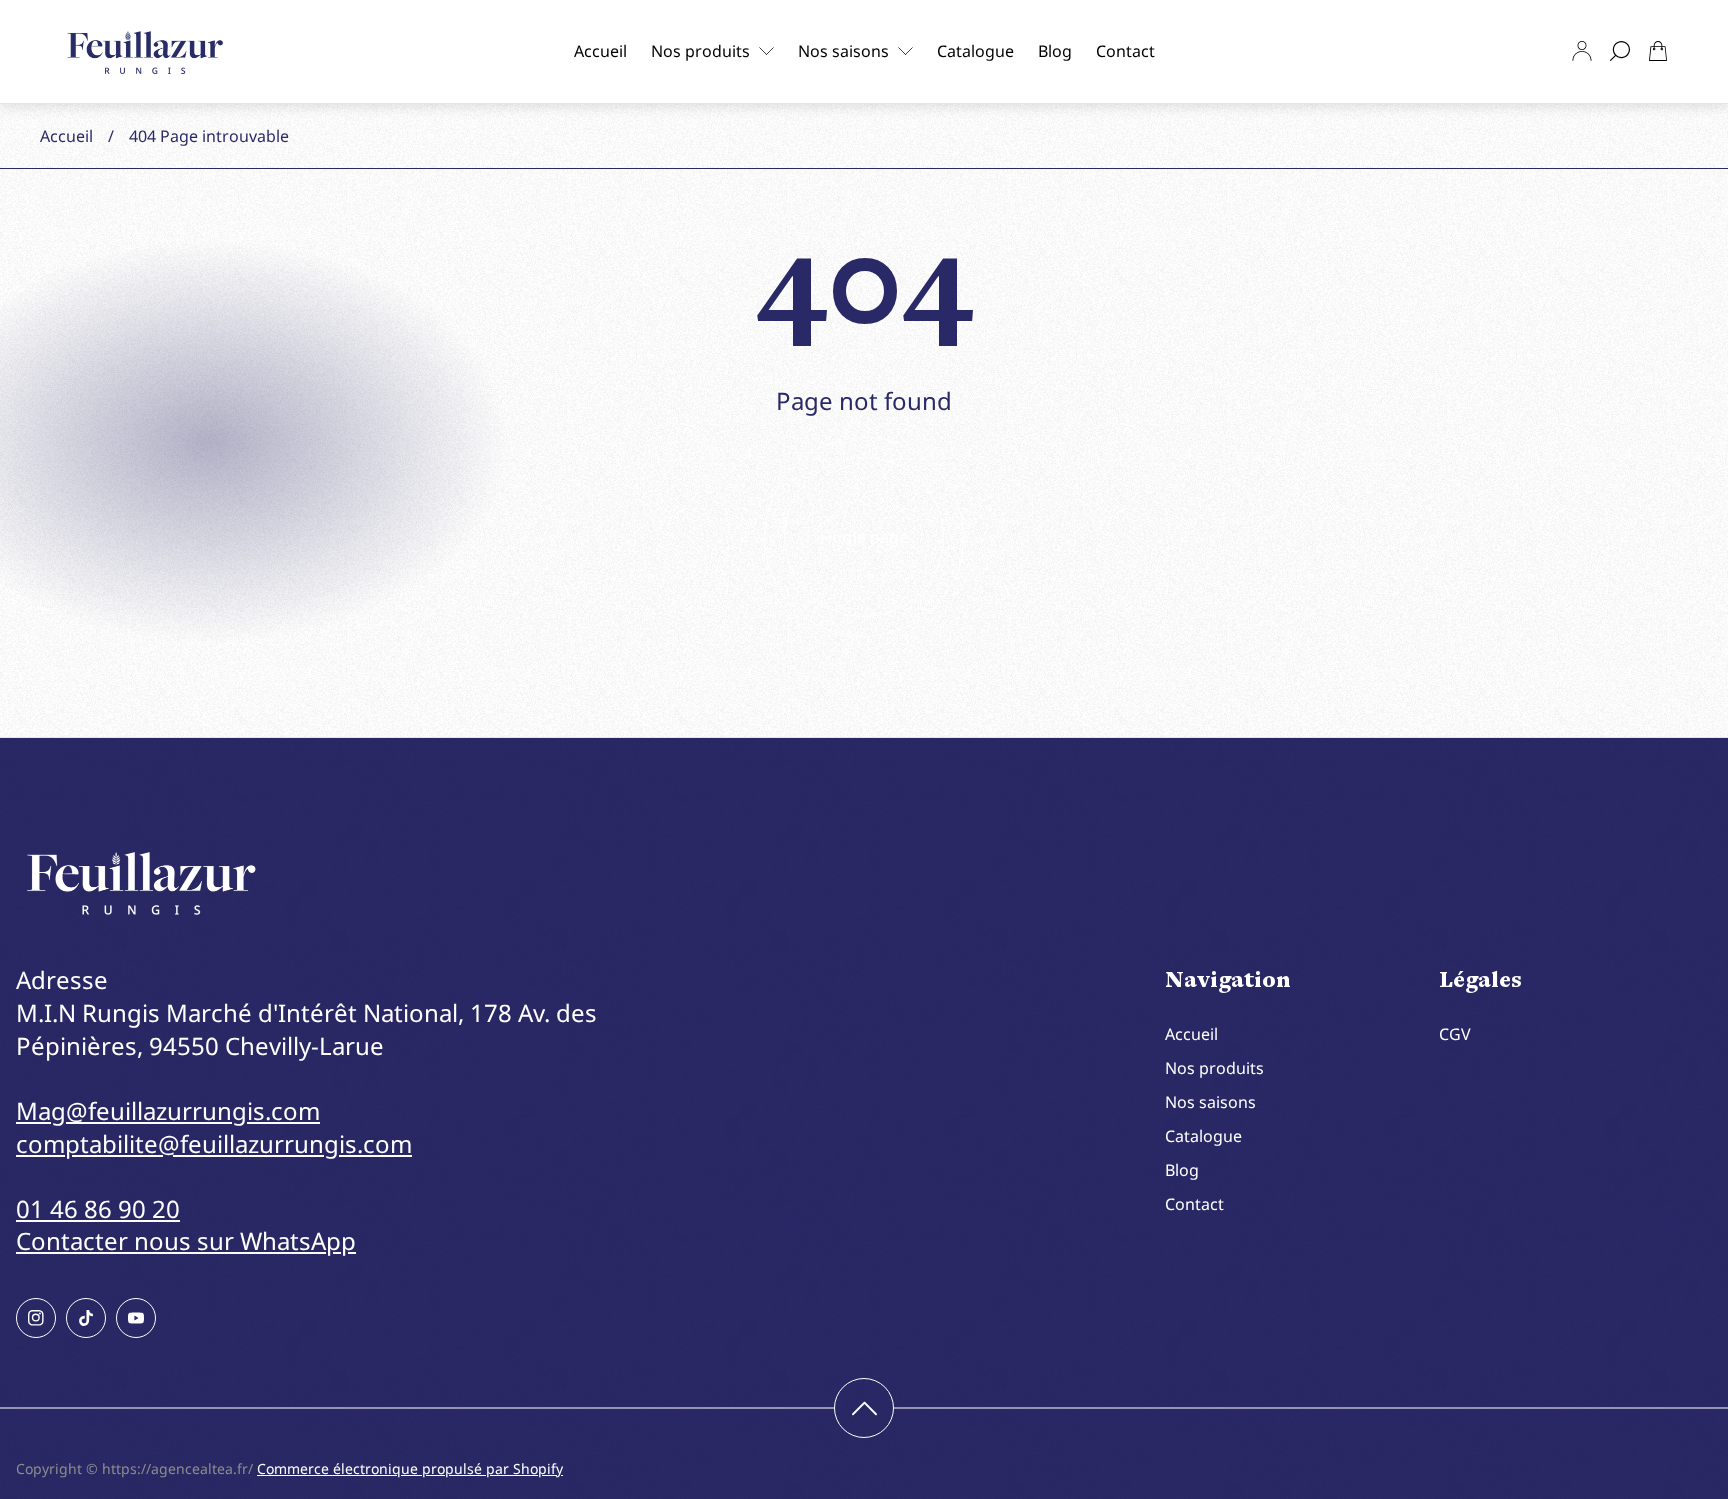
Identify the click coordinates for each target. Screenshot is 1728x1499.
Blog (1182, 1170)
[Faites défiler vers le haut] (864, 1408)
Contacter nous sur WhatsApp (186, 1240)
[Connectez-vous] (1582, 51)
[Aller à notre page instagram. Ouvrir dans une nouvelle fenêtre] (36, 1318)
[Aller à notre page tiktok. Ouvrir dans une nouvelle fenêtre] (86, 1318)
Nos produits (1214, 1068)
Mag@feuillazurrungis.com (168, 1110)
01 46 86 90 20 (98, 1208)
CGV (1455, 1034)
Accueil (66, 136)
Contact (1194, 1204)
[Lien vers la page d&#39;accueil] (141, 883)
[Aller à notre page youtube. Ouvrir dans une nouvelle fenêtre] (136, 1318)
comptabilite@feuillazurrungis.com (214, 1143)
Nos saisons (1210, 1102)
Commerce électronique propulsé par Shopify (410, 1468)
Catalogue (1203, 1136)
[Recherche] (1620, 51)
